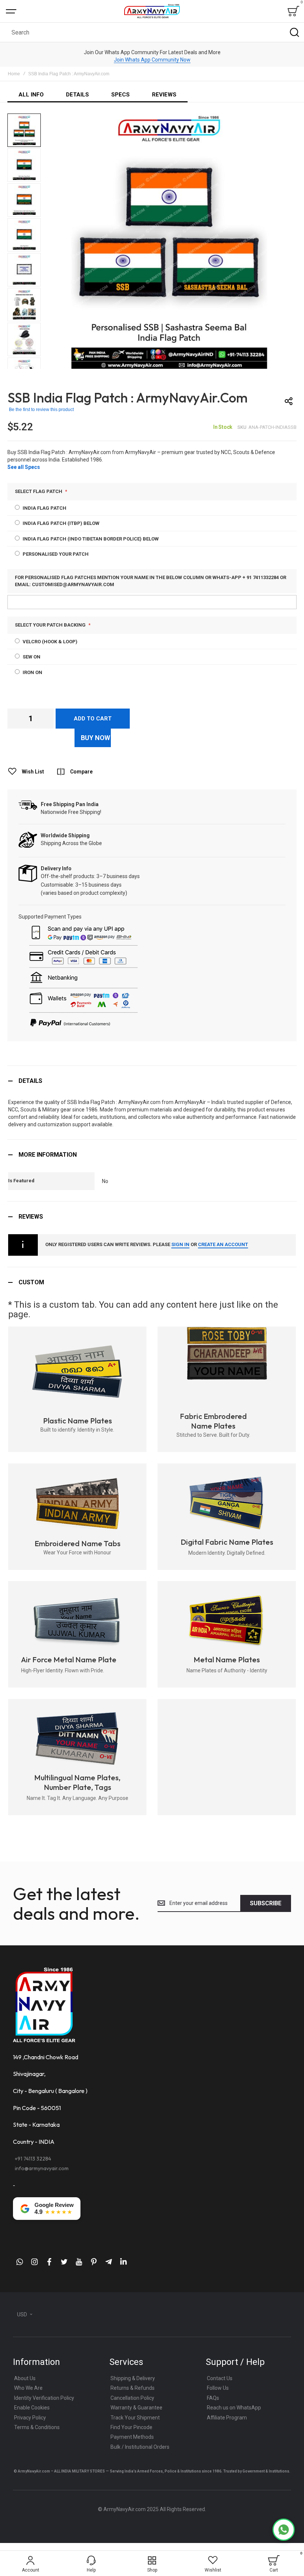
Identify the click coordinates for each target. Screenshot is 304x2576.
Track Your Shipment (135, 2418)
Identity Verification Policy (44, 2398)
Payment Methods (132, 2437)
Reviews (31, 1217)
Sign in (180, 1244)
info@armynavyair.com (42, 2168)
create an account (223, 1244)
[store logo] (152, 11)
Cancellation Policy (132, 2398)
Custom (31, 1282)
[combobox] (152, 32)
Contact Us (220, 2378)
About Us (25, 2378)
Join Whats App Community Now (152, 60)
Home (14, 74)
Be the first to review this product (41, 410)
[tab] (152, 1081)
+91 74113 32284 (33, 2159)
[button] (25, 131)
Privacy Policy (30, 2418)
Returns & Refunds (133, 2388)
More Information (48, 1155)
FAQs (213, 2398)
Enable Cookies (32, 2408)
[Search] (294, 32)
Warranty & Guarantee (136, 2408)
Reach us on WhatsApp (234, 2408)
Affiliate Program (227, 2418)
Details (30, 1081)
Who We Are (28, 2388)
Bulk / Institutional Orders (140, 2447)
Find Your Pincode (131, 2427)
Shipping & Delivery (133, 2378)
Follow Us (218, 2388)
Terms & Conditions (37, 2427)
